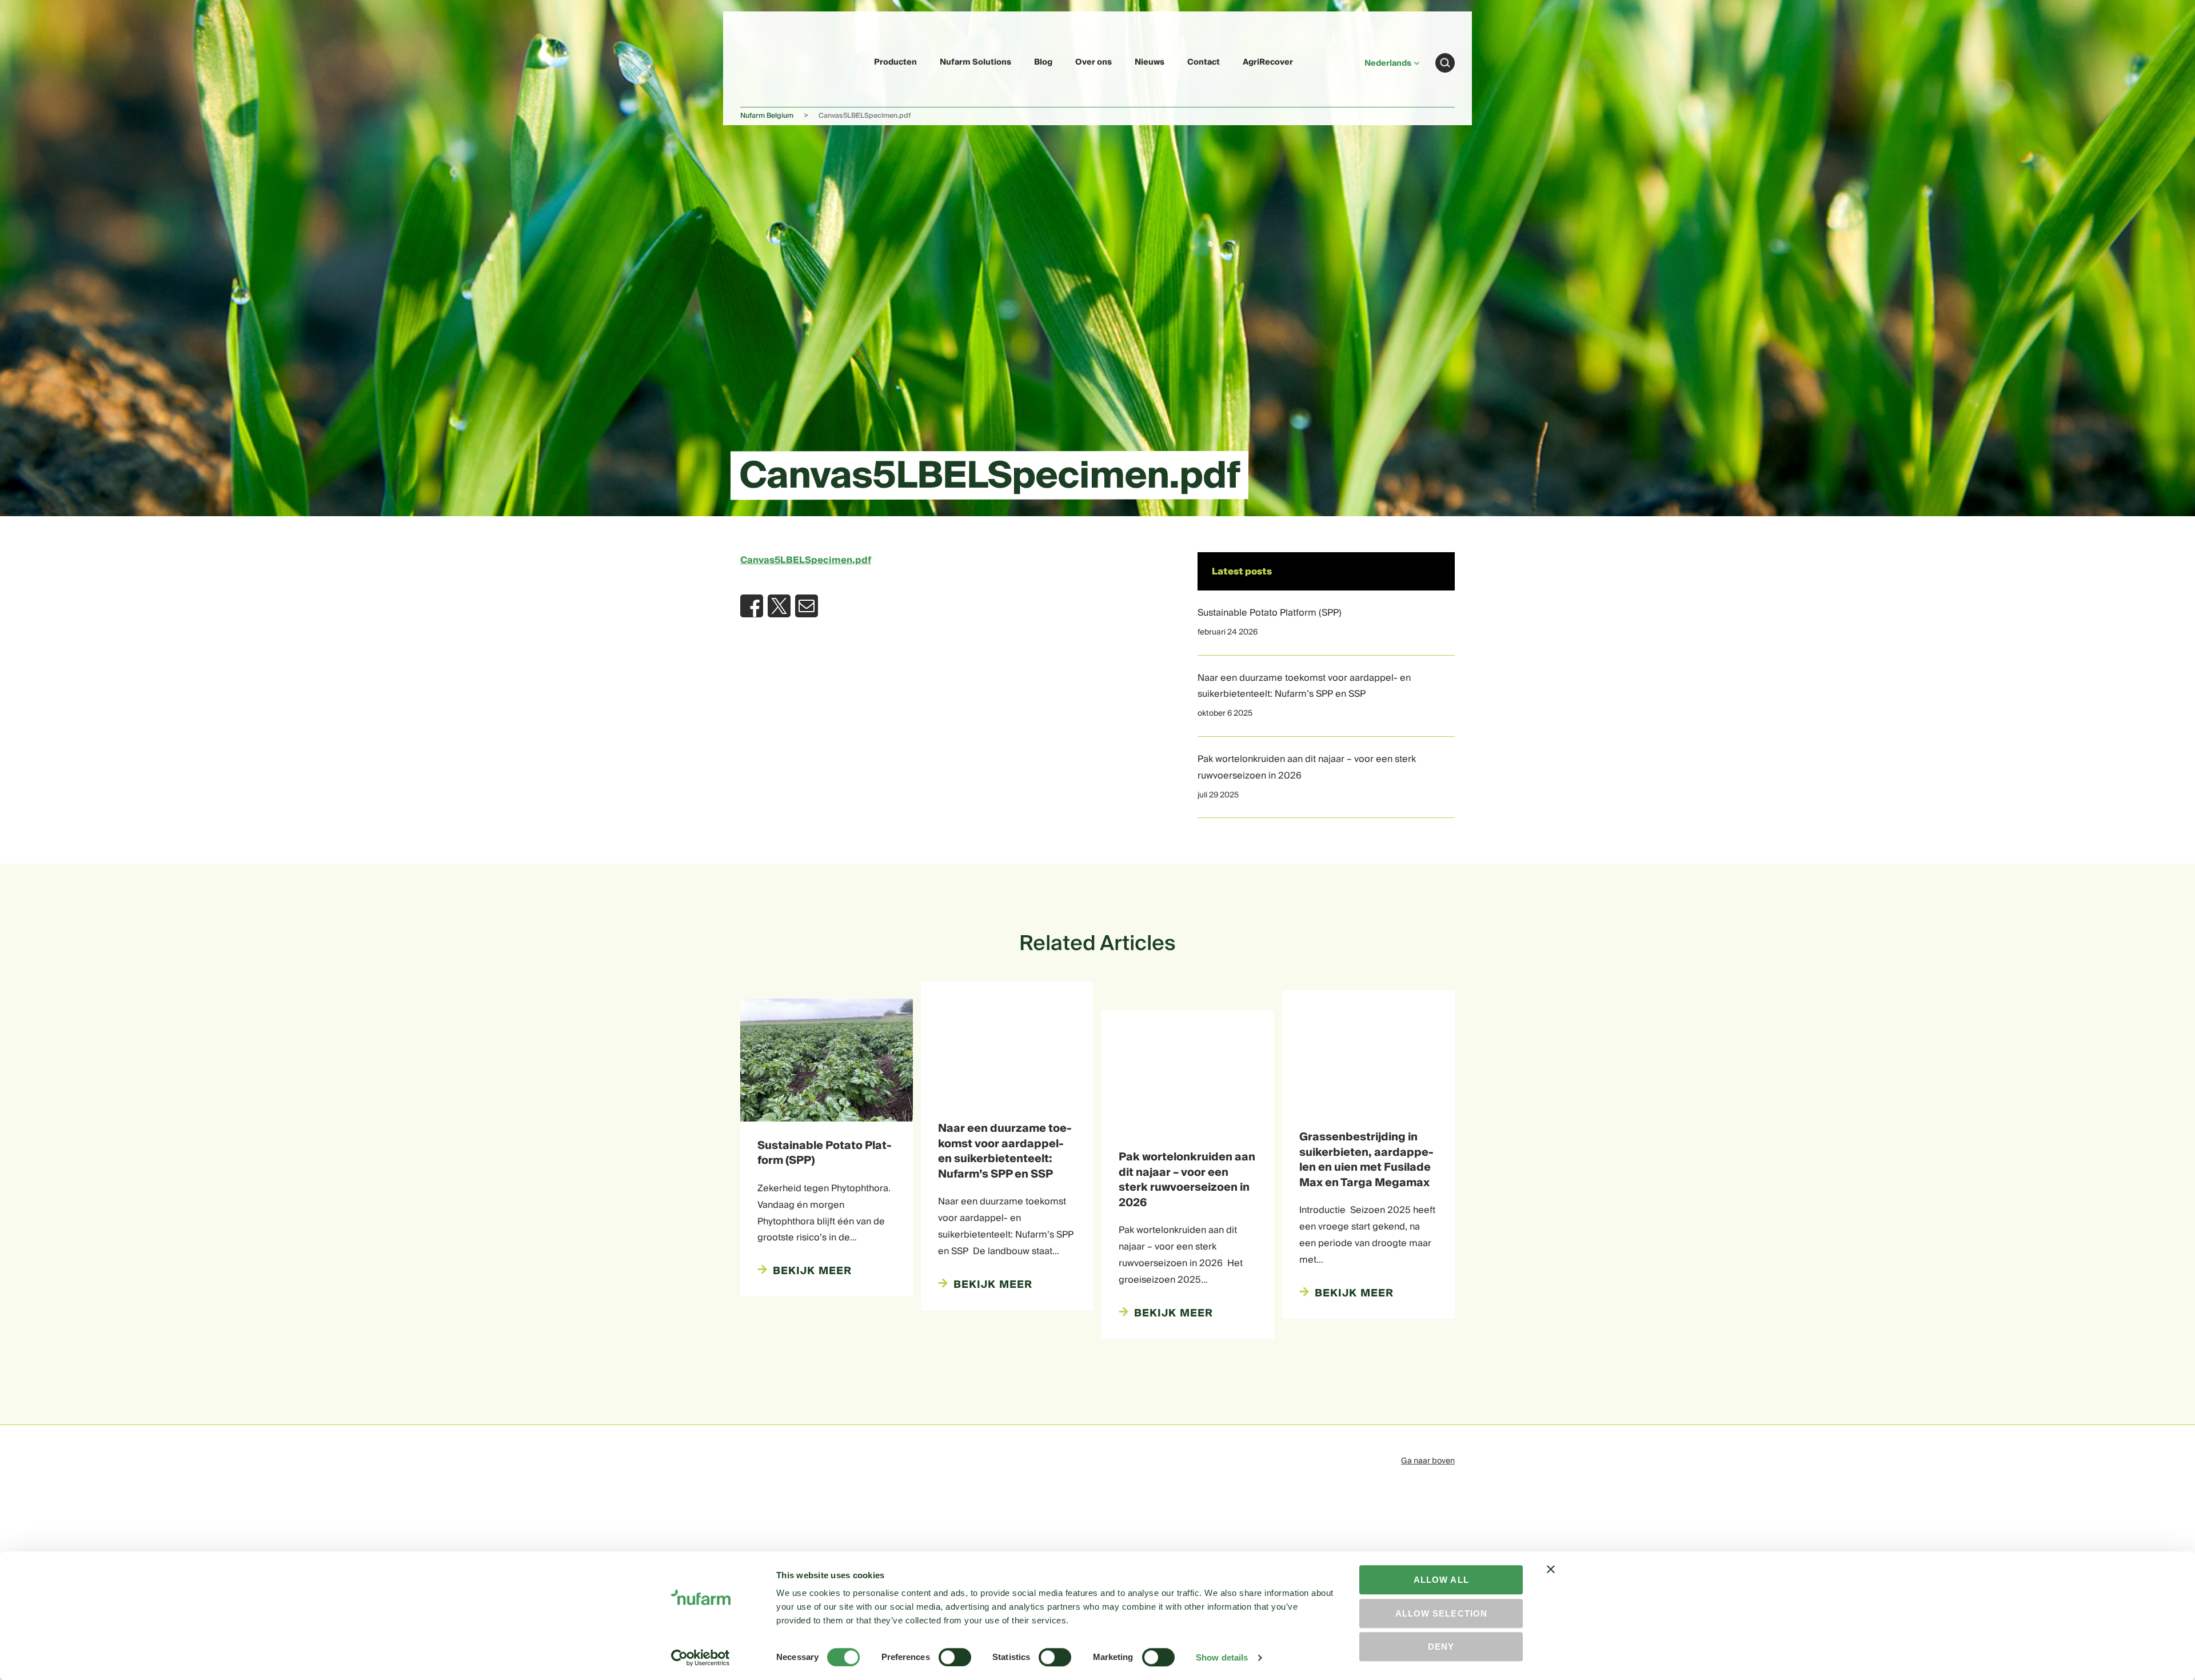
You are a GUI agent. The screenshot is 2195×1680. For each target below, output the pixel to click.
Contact (1204, 62)
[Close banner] (1551, 1579)
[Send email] (807, 606)
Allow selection (1441, 1613)
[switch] (955, 1657)
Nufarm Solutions (975, 62)
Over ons (1093, 62)
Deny (1441, 1647)
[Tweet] (779, 606)
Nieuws (1150, 62)
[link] (767, 61)
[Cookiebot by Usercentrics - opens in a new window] (701, 1658)
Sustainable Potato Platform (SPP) (1270, 613)
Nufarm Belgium (767, 116)
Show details (1222, 1657)
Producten (895, 62)
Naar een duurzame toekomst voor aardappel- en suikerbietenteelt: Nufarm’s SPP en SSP (1304, 686)
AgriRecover (1268, 62)
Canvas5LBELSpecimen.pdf (806, 560)
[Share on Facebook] (752, 606)
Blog (1043, 62)
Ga (1445, 63)
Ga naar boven (1428, 1461)
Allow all (1441, 1580)
